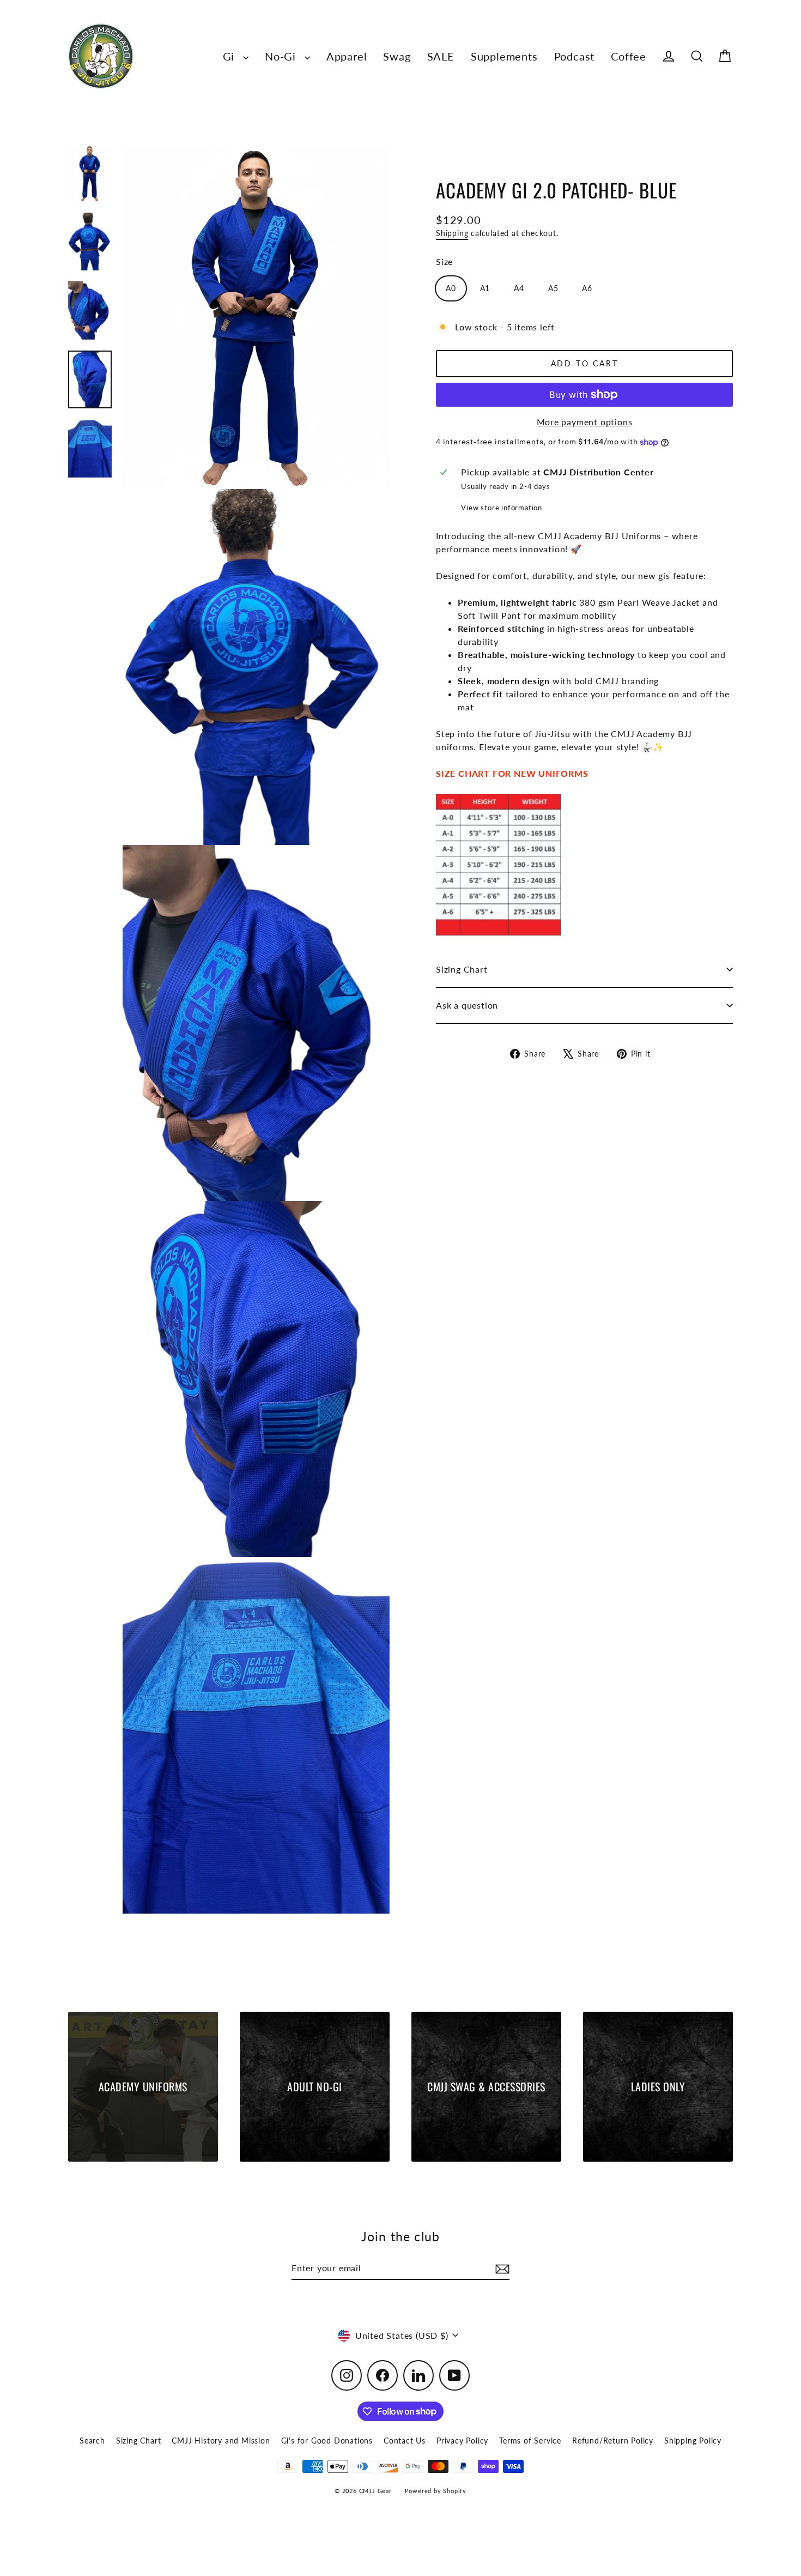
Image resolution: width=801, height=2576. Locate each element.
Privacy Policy (462, 2441)
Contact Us (405, 2441)
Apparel (347, 56)
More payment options (585, 422)
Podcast (575, 56)
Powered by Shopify (436, 2491)
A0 (451, 288)
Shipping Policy (693, 2441)
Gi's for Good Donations (327, 2441)
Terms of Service (530, 2441)
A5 (553, 288)
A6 (587, 288)
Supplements (504, 56)
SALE (441, 56)
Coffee (629, 56)
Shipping (452, 233)
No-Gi (282, 56)
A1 (485, 288)
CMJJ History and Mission (221, 2441)
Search (92, 2441)
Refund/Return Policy (613, 2441)
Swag (397, 56)
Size (444, 261)
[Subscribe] (501, 2269)
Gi (230, 56)
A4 (519, 288)
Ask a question (467, 1005)
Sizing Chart (462, 969)
